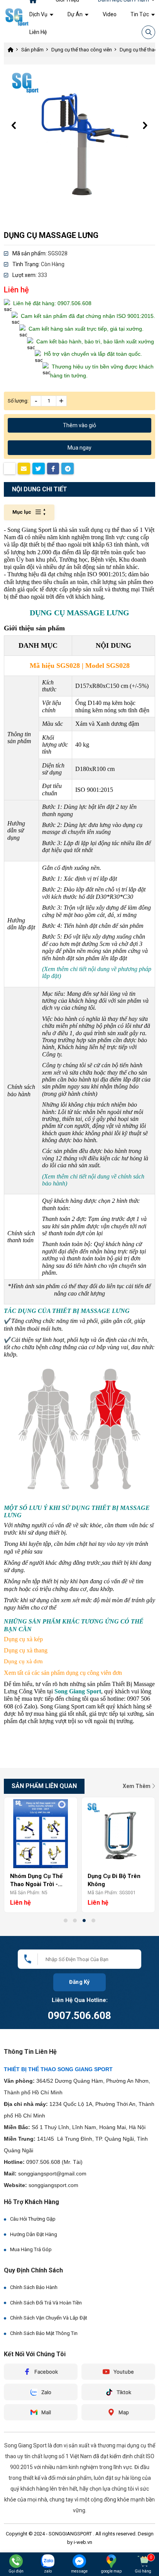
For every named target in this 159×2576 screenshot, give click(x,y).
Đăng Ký (80, 1982)
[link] (41, 14)
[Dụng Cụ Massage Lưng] (79, 140)
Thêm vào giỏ (79, 425)
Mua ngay (79, 448)
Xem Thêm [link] (137, 1786)
